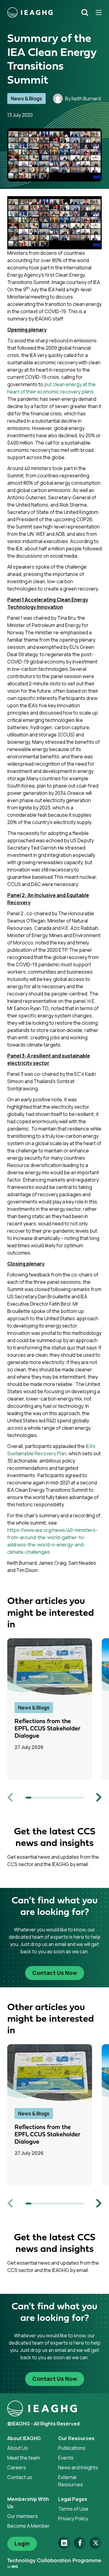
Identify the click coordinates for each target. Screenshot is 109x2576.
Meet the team (24, 2458)
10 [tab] (81, 1798)
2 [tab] (34, 1798)
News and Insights (78, 2467)
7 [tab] (63, 1798)
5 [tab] (52, 1798)
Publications (72, 2448)
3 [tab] (40, 1798)
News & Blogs (26, 99)
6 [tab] (57, 1798)
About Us (18, 2448)
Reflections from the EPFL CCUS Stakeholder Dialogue (48, 1729)
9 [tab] (75, 1798)
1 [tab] (28, 1798)
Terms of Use (73, 2509)
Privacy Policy (73, 2519)
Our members (23, 2516)
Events (66, 2458)
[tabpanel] (54, 1709)
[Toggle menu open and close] (97, 12)
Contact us (20, 2477)
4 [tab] (46, 1798)
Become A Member (28, 2526)
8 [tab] (69, 1798)
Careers (17, 2467)
